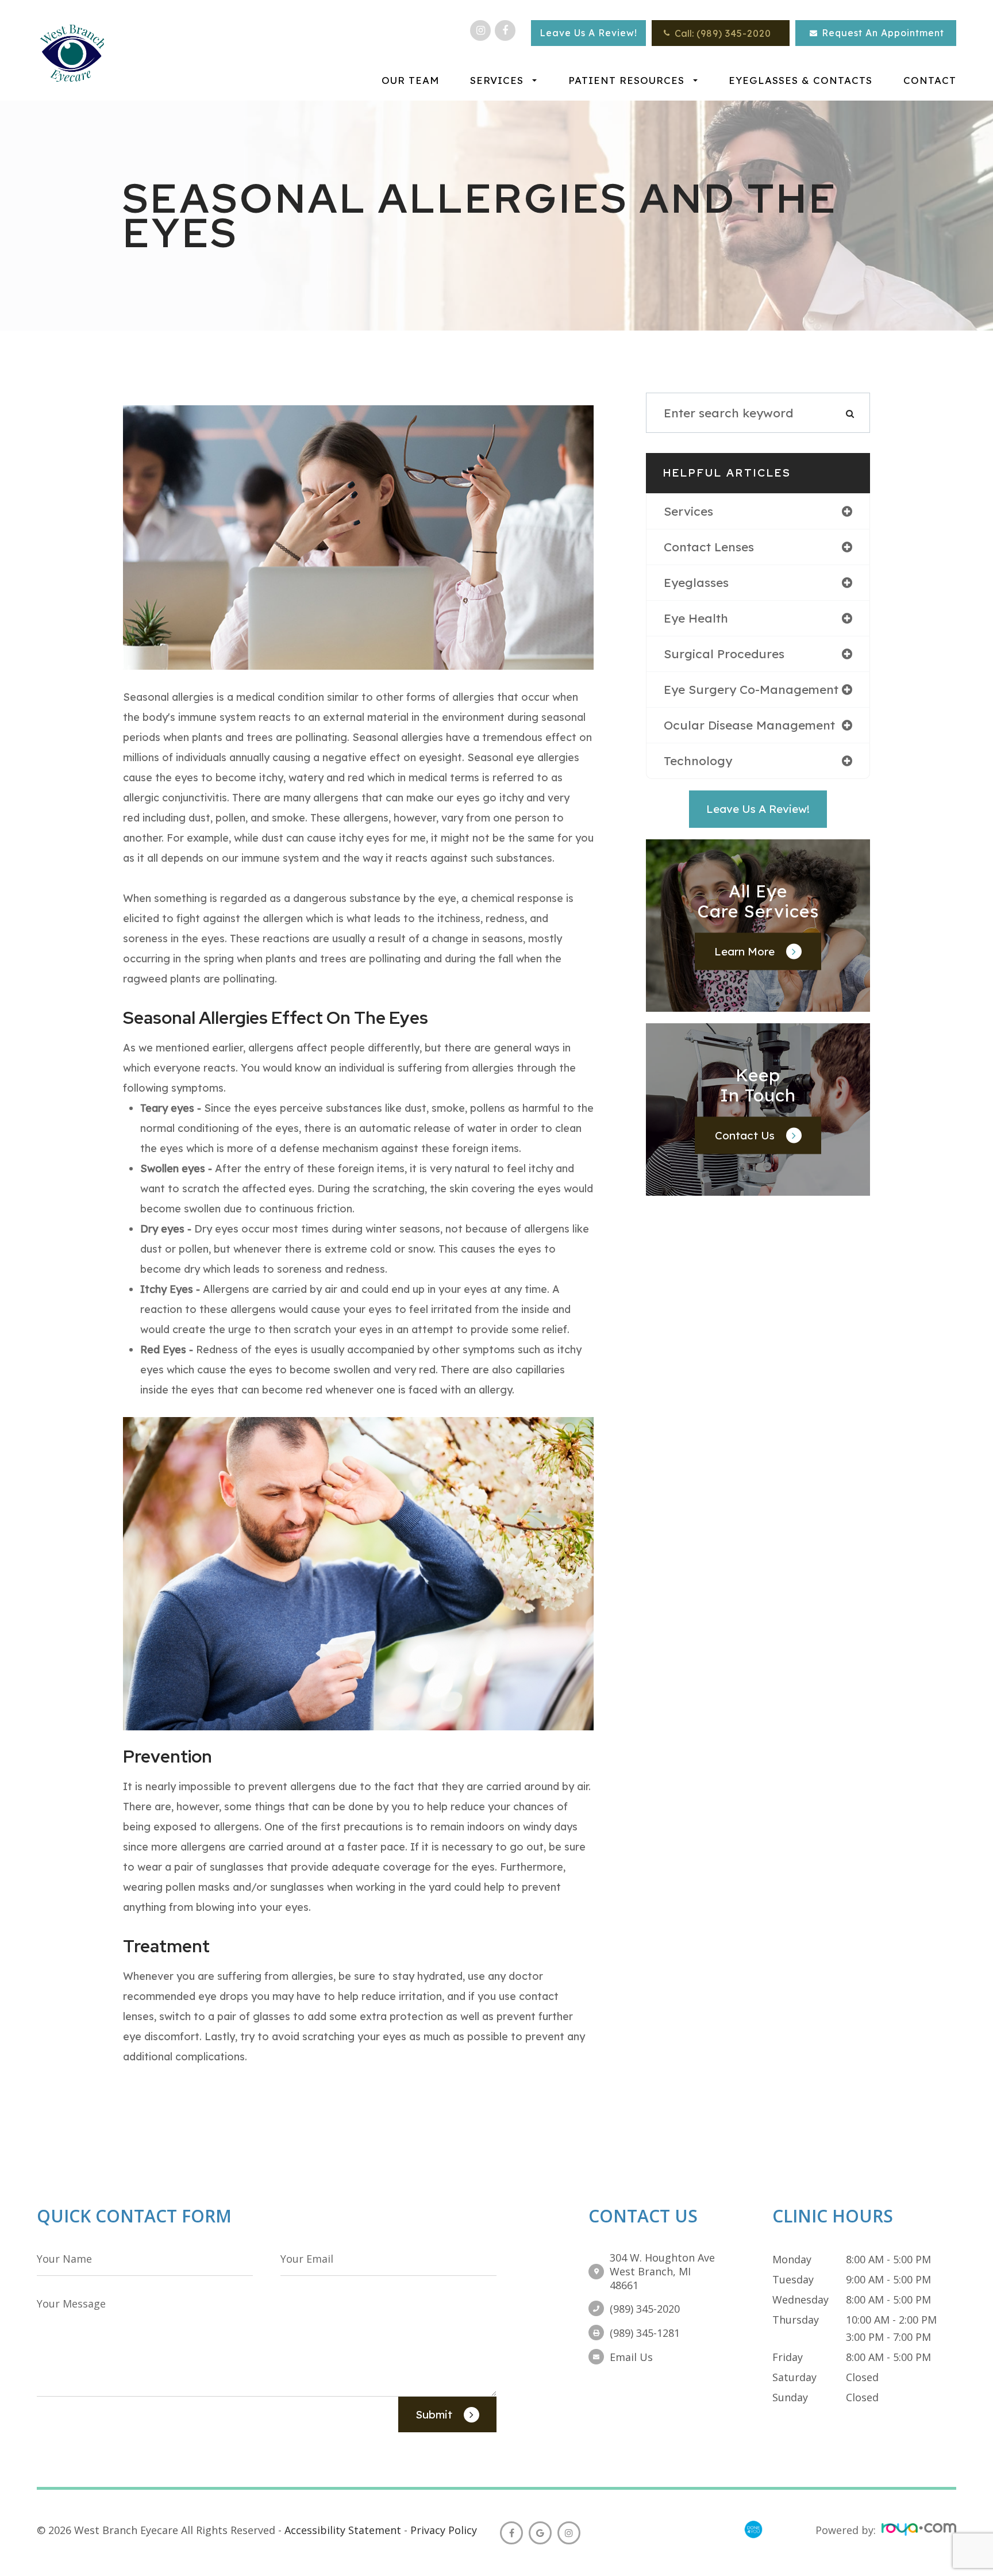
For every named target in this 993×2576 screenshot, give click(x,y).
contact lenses (709, 547)
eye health (696, 618)
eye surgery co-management (751, 689)
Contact (930, 80)
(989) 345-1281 (645, 2333)
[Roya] (919, 2530)
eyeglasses (696, 582)
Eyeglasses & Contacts (800, 80)
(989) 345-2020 (734, 33)
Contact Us (745, 1135)
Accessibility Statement (343, 2530)
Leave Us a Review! (758, 809)
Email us (631, 2357)
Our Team (410, 80)
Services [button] (497, 80)
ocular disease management (749, 725)
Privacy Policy (444, 2530)
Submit (434, 2414)
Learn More (744, 951)
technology (698, 761)
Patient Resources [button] (626, 80)
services (688, 511)
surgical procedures (724, 654)
